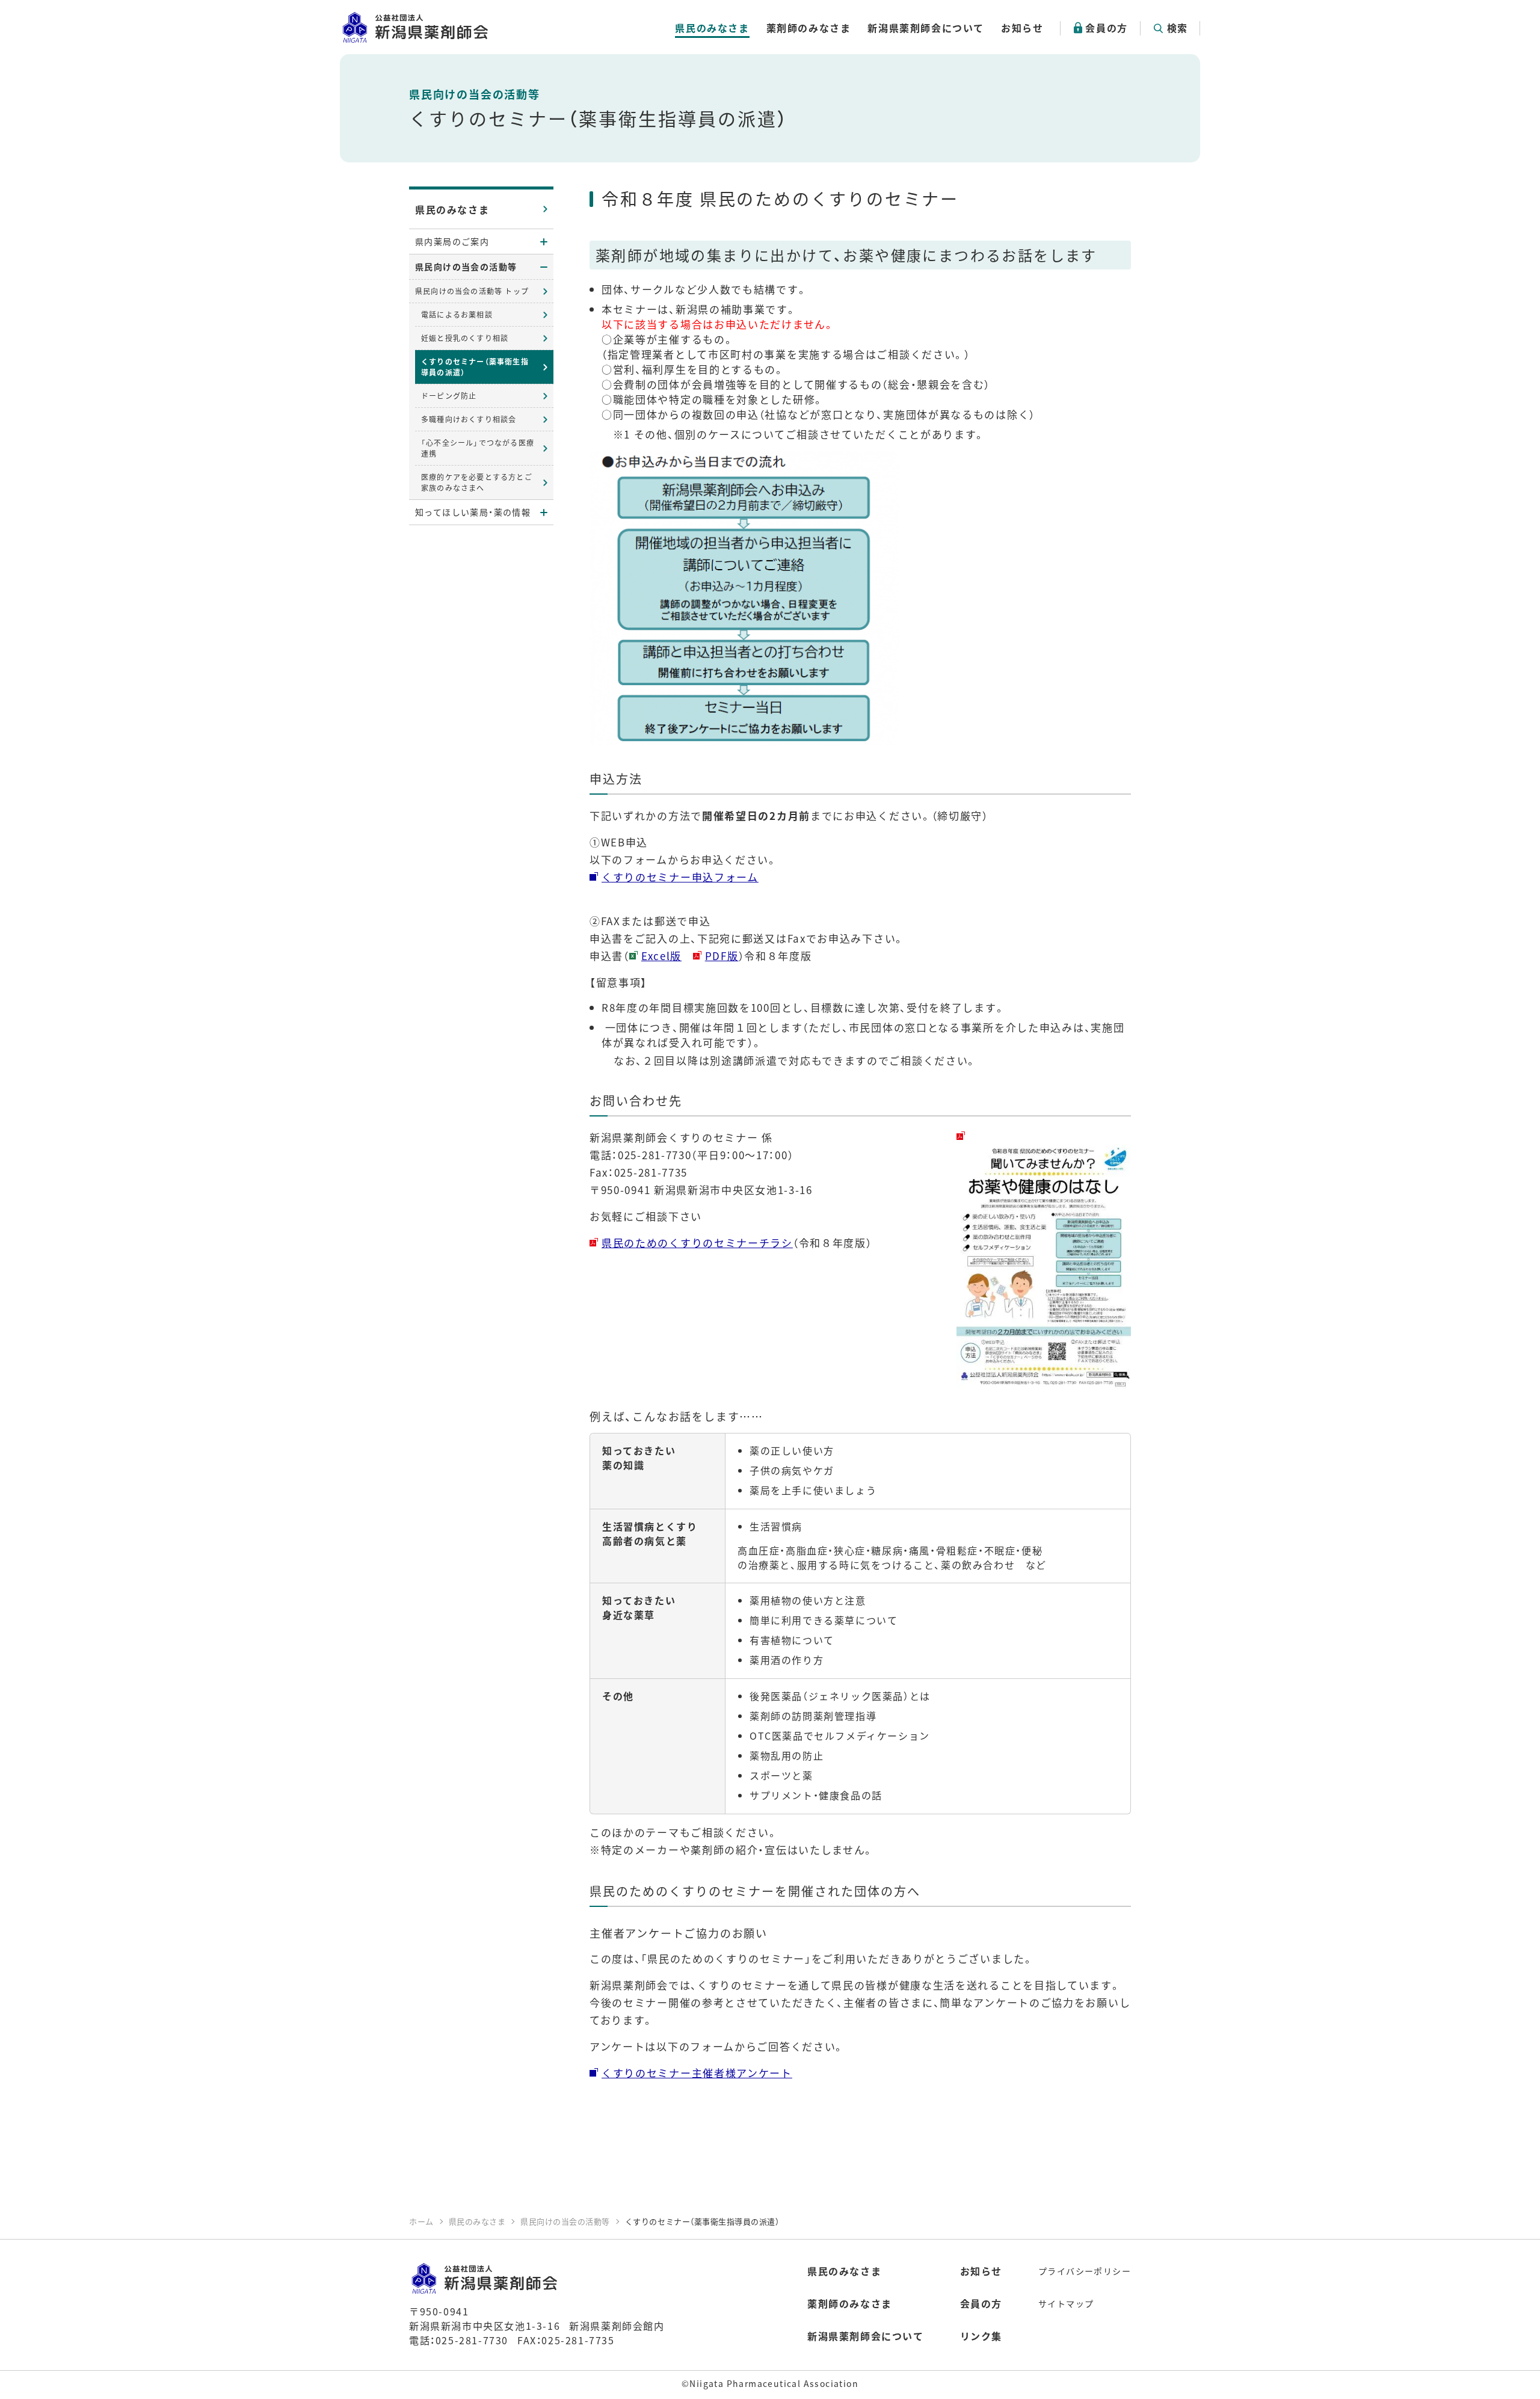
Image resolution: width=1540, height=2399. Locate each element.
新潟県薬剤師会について (926, 28)
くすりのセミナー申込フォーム (680, 877)
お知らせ (1022, 28)
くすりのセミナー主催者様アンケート (697, 2073)
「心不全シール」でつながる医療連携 (478, 448)
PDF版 (722, 956)
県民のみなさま (712, 28)
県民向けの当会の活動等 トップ (472, 291)
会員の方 (1106, 28)
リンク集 (981, 2336)
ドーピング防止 (449, 396)
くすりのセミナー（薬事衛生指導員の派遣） (475, 367)
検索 (1178, 28)
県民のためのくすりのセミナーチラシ (697, 1243)
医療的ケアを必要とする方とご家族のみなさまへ (477, 482)
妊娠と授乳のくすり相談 (465, 338)
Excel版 (661, 956)
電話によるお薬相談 (457, 314)
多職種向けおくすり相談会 (469, 419)
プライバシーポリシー (1085, 2271)
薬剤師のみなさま (809, 28)
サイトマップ (1066, 2303)
